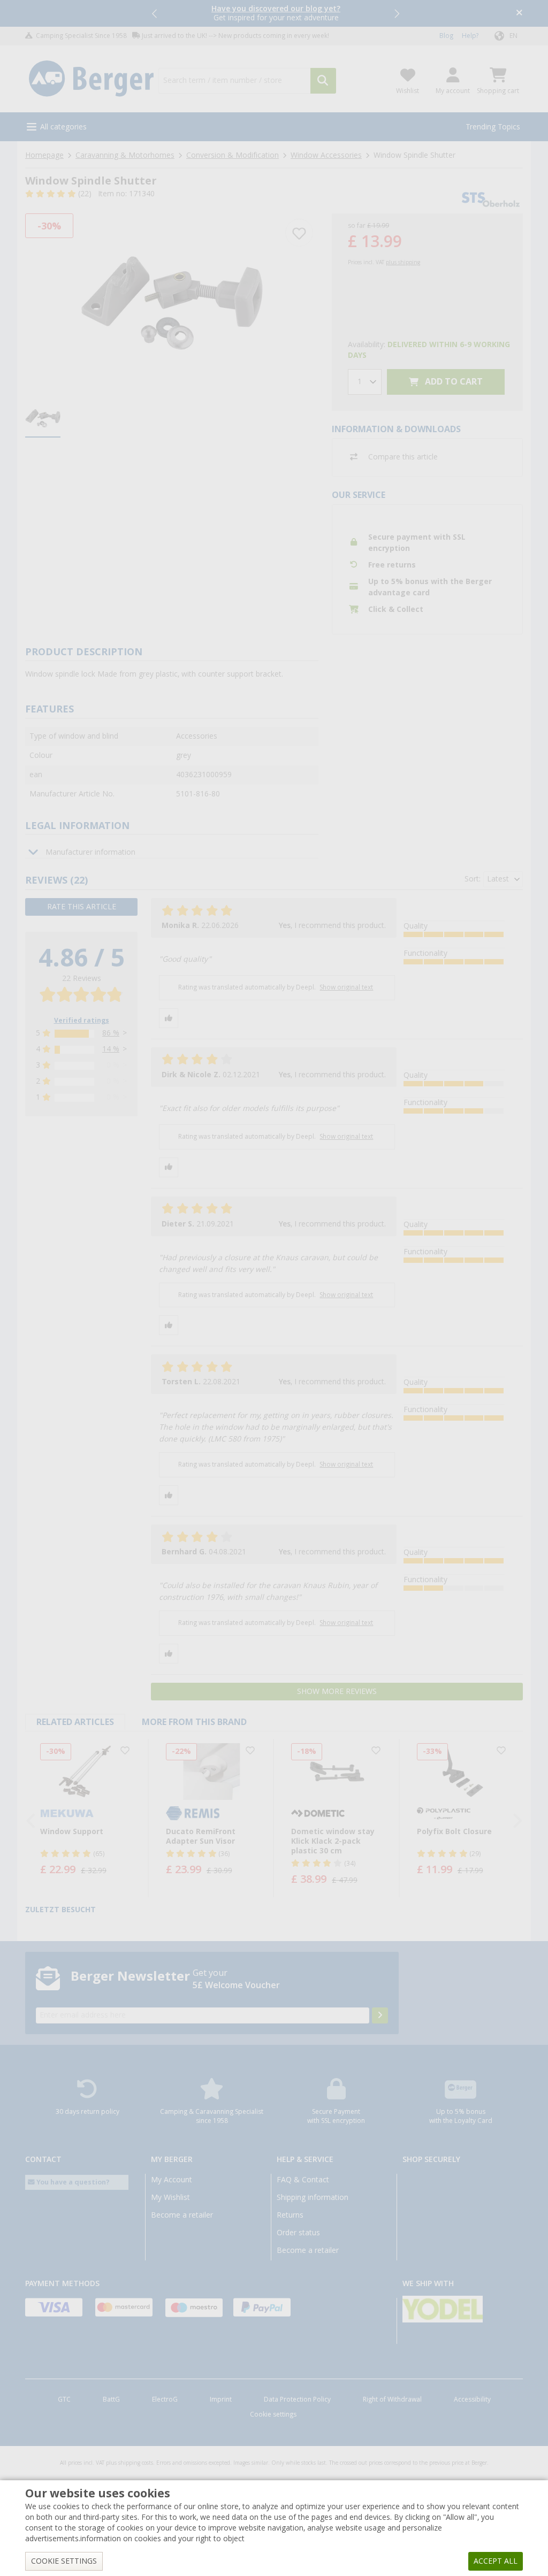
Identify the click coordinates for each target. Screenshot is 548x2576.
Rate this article (82, 907)
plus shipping (403, 262)
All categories (63, 127)
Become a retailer (182, 2215)
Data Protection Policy (297, 2399)
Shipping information (313, 2197)
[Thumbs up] (169, 1018)
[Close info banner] (519, 14)
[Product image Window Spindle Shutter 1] (172, 303)
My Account (172, 2180)
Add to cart (453, 382)
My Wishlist (170, 2197)
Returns (290, 2215)
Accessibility (472, 2399)
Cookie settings (273, 2414)
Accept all (496, 2561)
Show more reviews (337, 1691)
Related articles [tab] (75, 1722)
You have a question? (72, 2182)
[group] (43, 419)
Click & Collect (396, 609)
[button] (155, 13)
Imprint (221, 2399)
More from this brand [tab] (194, 1722)
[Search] (323, 81)
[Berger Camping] (91, 79)
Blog (446, 36)
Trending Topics (493, 127)
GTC (64, 2399)
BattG (111, 2399)
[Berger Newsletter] (380, 2015)
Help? (470, 36)
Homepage (44, 155)
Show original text (346, 987)
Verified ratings (82, 1021)
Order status (298, 2233)
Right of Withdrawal (392, 2399)
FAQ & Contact (303, 2180)
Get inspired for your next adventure (276, 13)
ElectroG (165, 2399)
